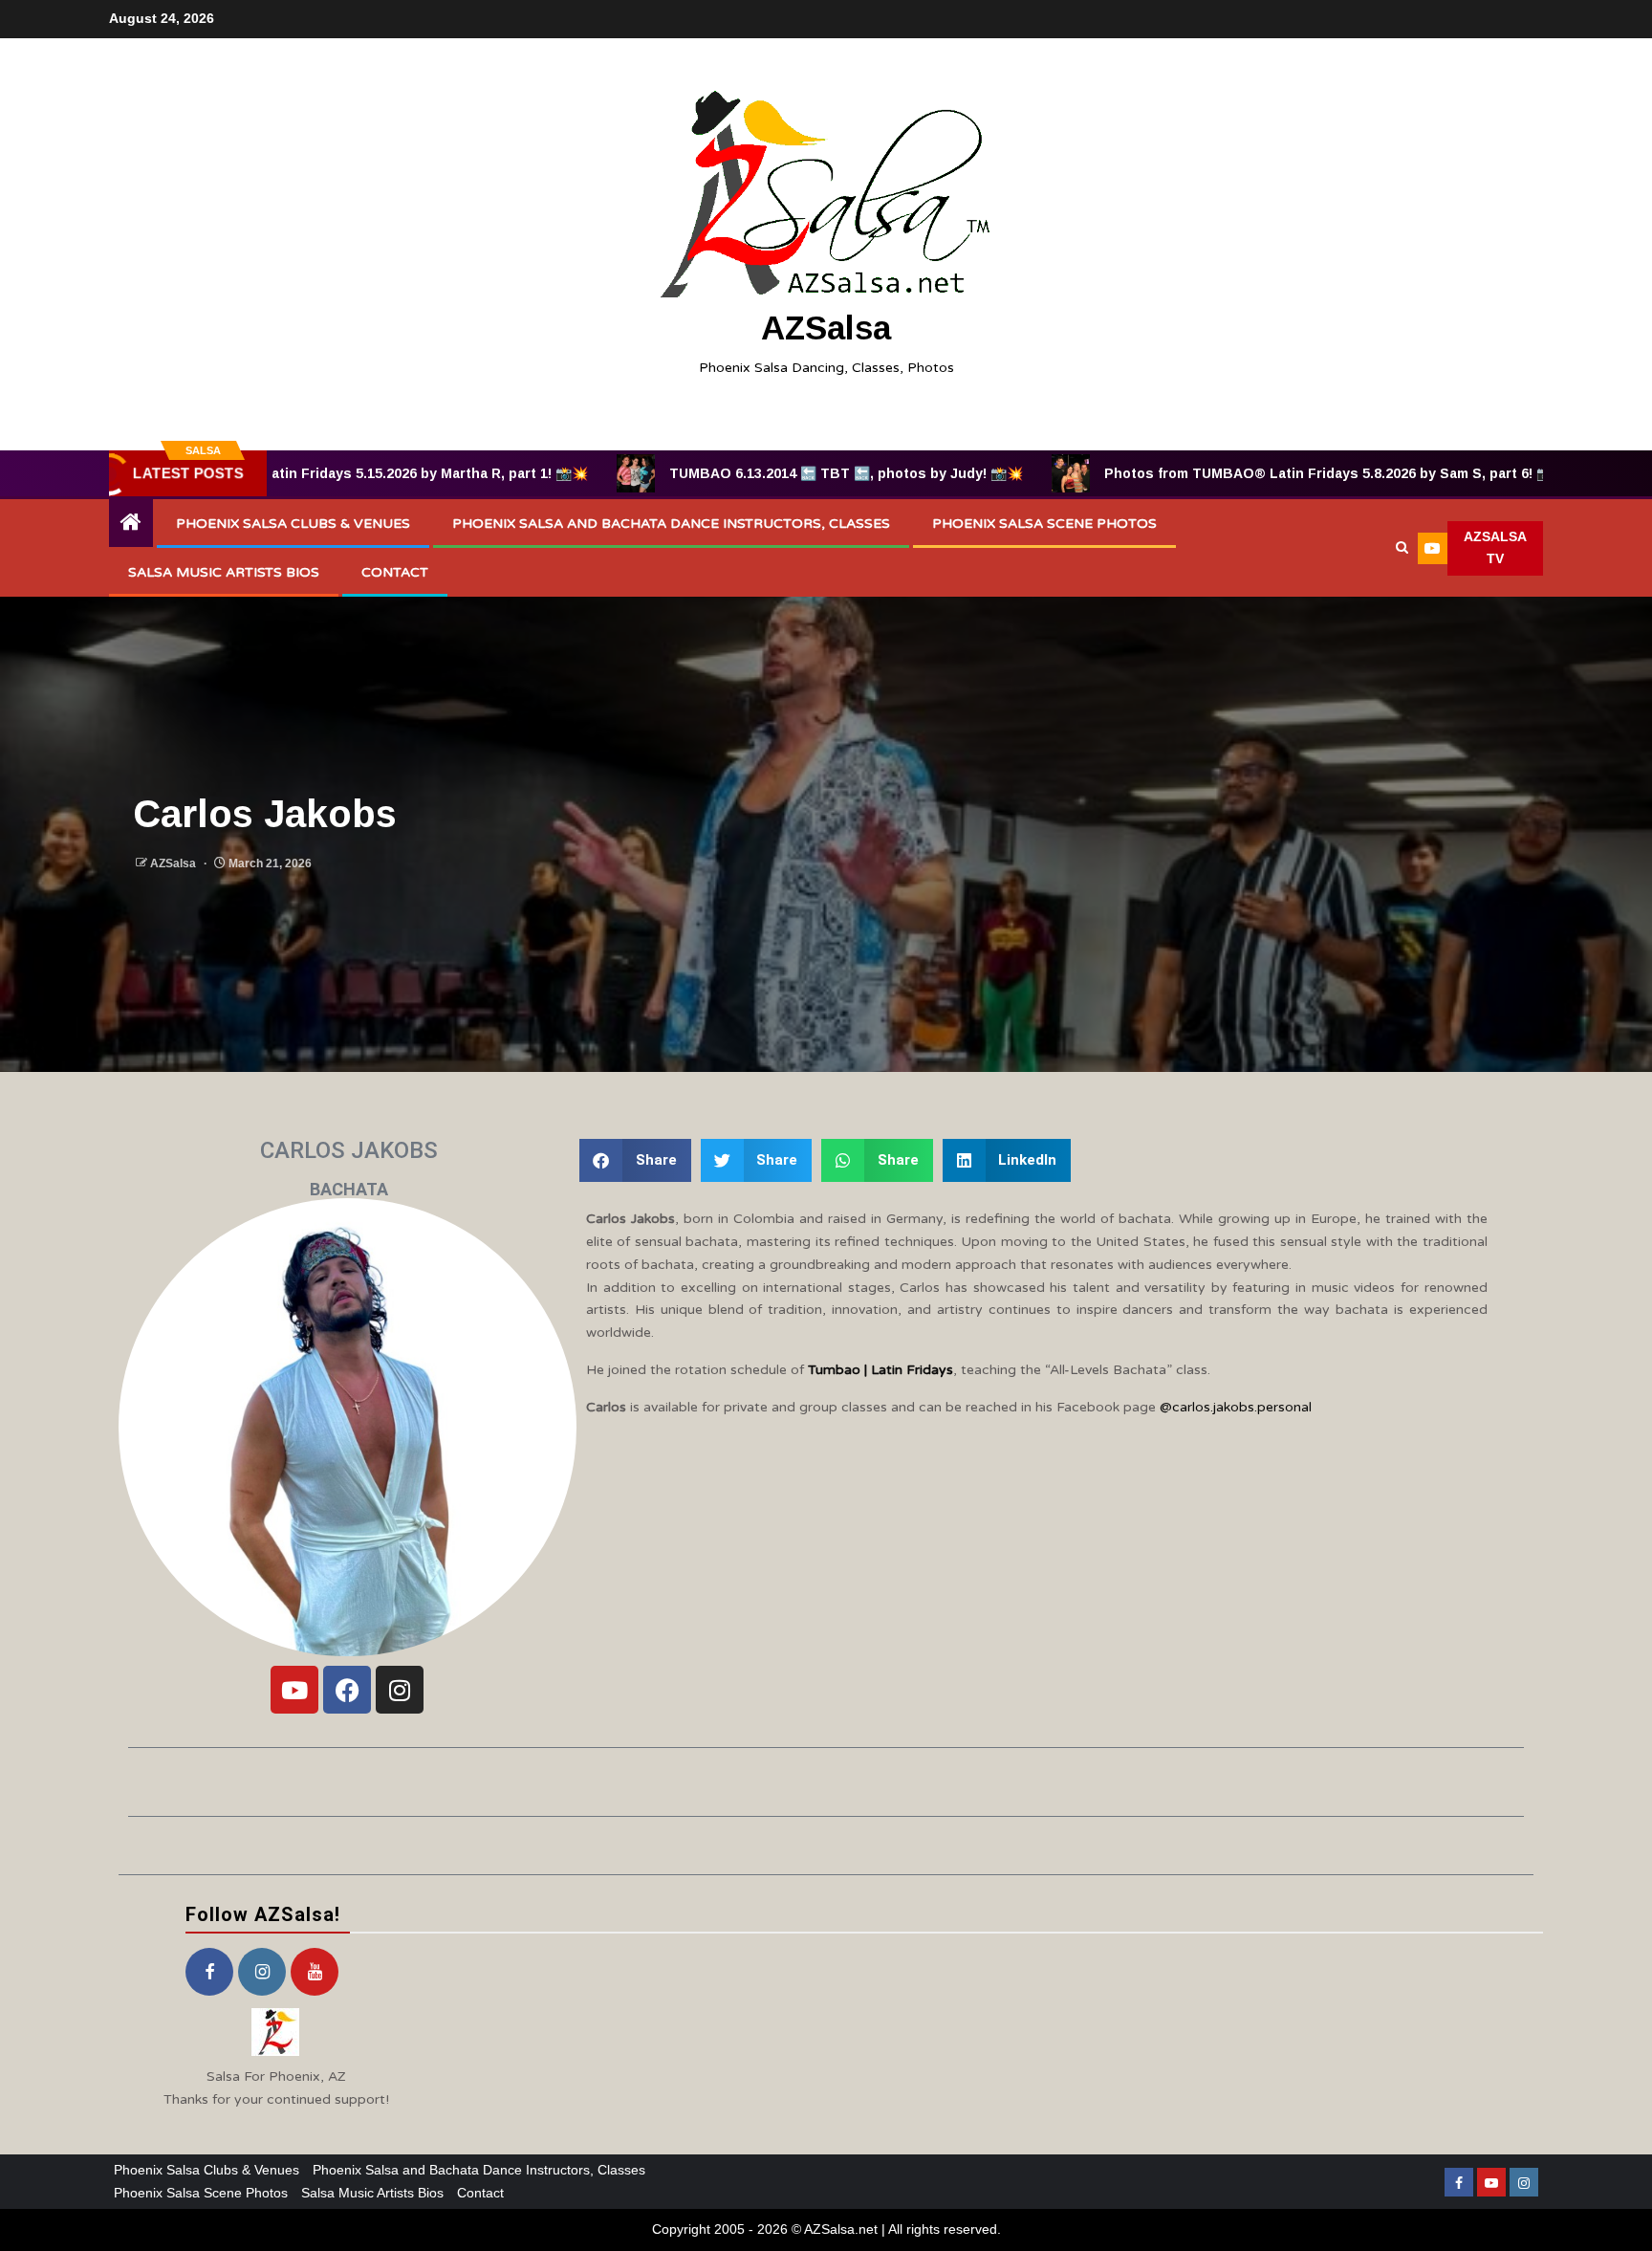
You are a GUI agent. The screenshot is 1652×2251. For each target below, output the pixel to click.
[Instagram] (400, 1690)
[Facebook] (347, 1690)
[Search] (1402, 548)
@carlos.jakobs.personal (1236, 1407)
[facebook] (209, 1972)
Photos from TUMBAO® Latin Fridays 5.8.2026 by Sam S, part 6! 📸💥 (1244, 473)
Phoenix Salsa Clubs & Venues (293, 524)
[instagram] (262, 1972)
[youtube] (315, 1972)
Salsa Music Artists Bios (224, 572)
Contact (395, 572)
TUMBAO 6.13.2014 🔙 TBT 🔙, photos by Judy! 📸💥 (753, 473)
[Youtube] (294, 1690)
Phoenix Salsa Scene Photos (1044, 524)
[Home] (131, 524)
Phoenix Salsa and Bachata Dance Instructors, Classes (671, 524)
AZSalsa (826, 328)
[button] (635, 1160)
